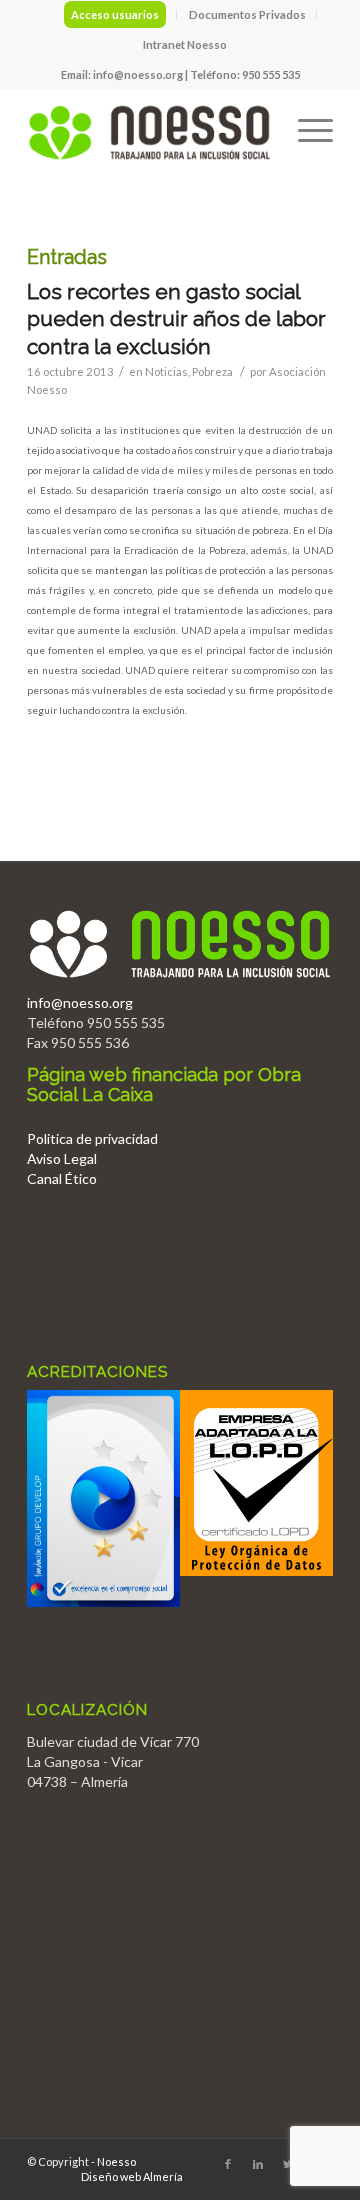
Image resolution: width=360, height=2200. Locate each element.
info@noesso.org (138, 74)
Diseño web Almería (132, 2176)
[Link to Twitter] (288, 2164)
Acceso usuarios (115, 14)
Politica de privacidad (92, 1138)
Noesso (116, 2161)
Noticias (166, 371)
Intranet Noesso (185, 44)
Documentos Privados (247, 14)
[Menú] (305, 129)
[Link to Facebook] (228, 2164)
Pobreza (212, 371)
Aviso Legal (62, 1158)
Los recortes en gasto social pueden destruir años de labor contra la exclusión (176, 319)
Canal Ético (62, 1178)
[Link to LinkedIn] (258, 2164)
